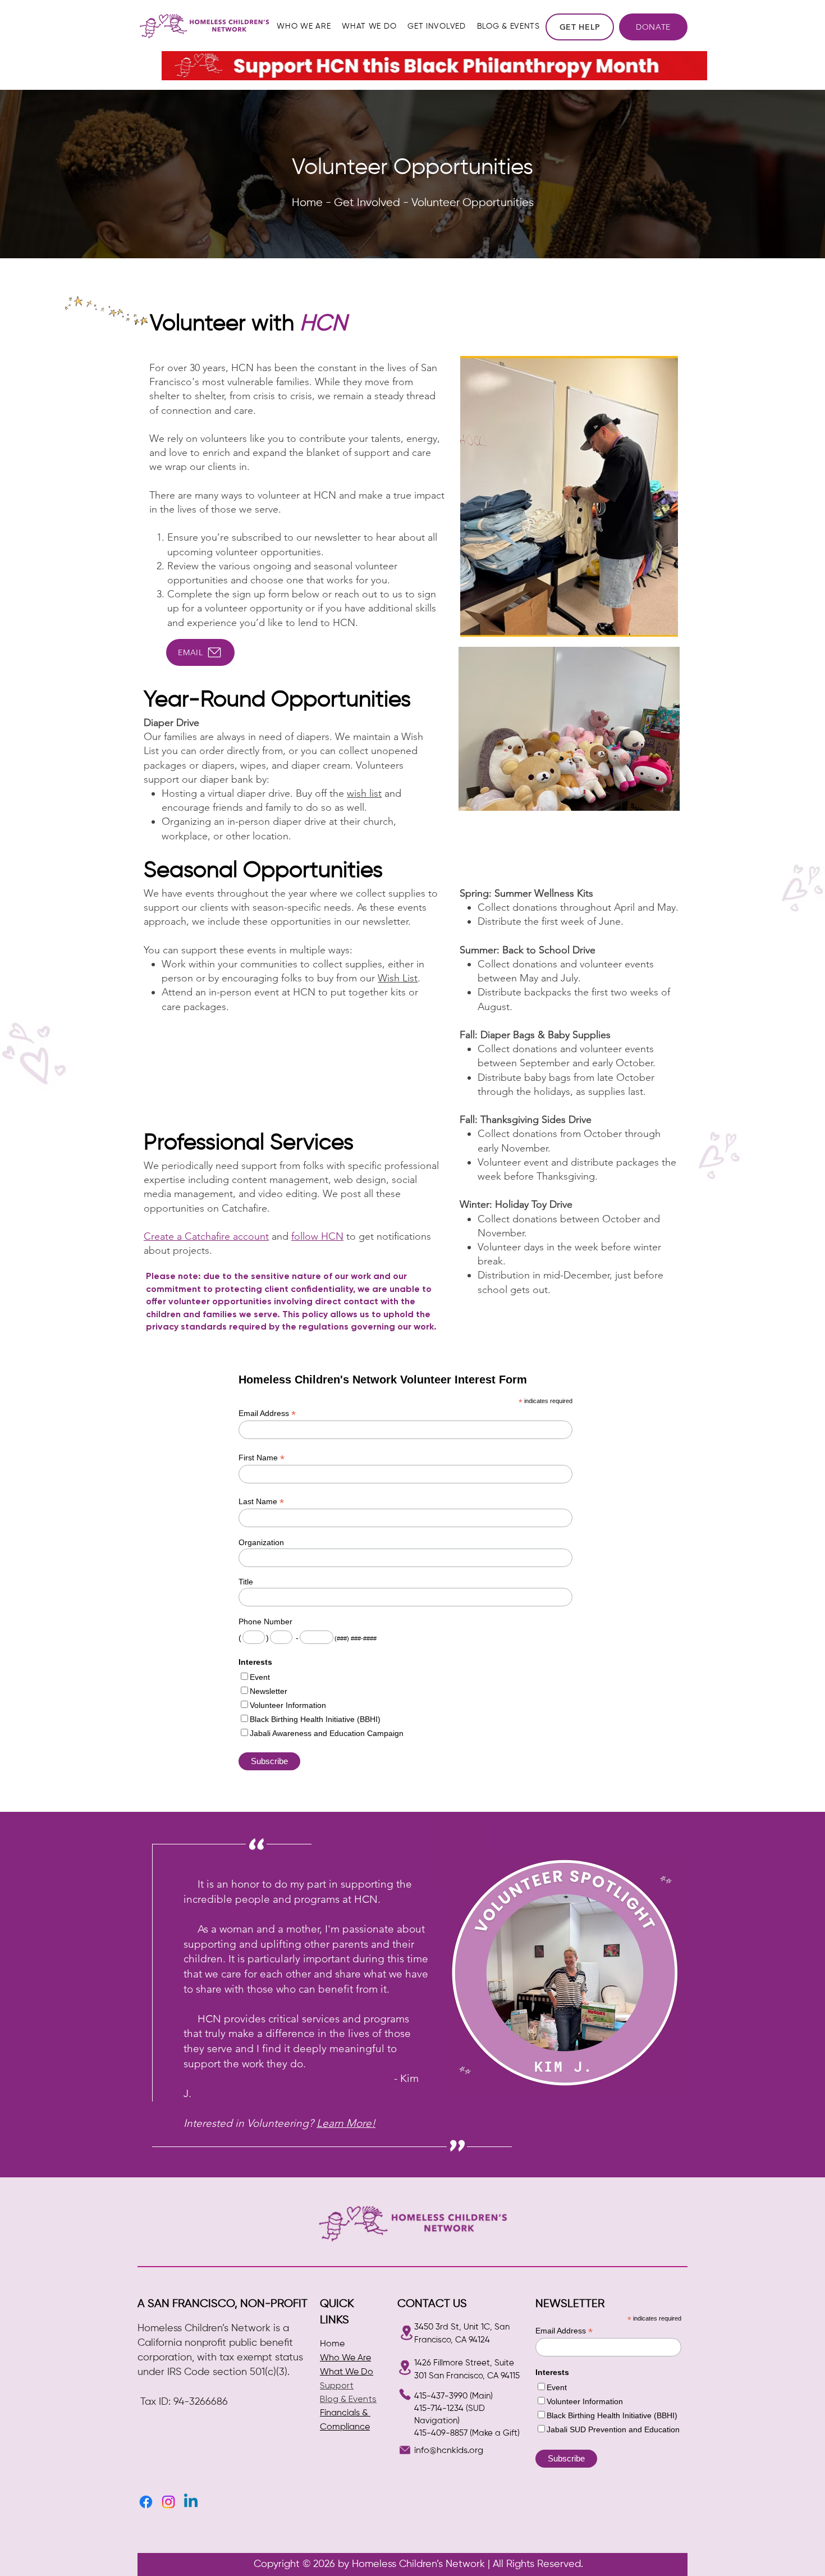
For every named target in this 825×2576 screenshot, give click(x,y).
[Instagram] (168, 2502)
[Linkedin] (191, 2502)
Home (332, 2344)
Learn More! (346, 2123)
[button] (304, 27)
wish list (364, 793)
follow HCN (317, 1236)
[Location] (406, 2333)
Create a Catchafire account (206, 1236)
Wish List (398, 978)
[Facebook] (146, 2502)
